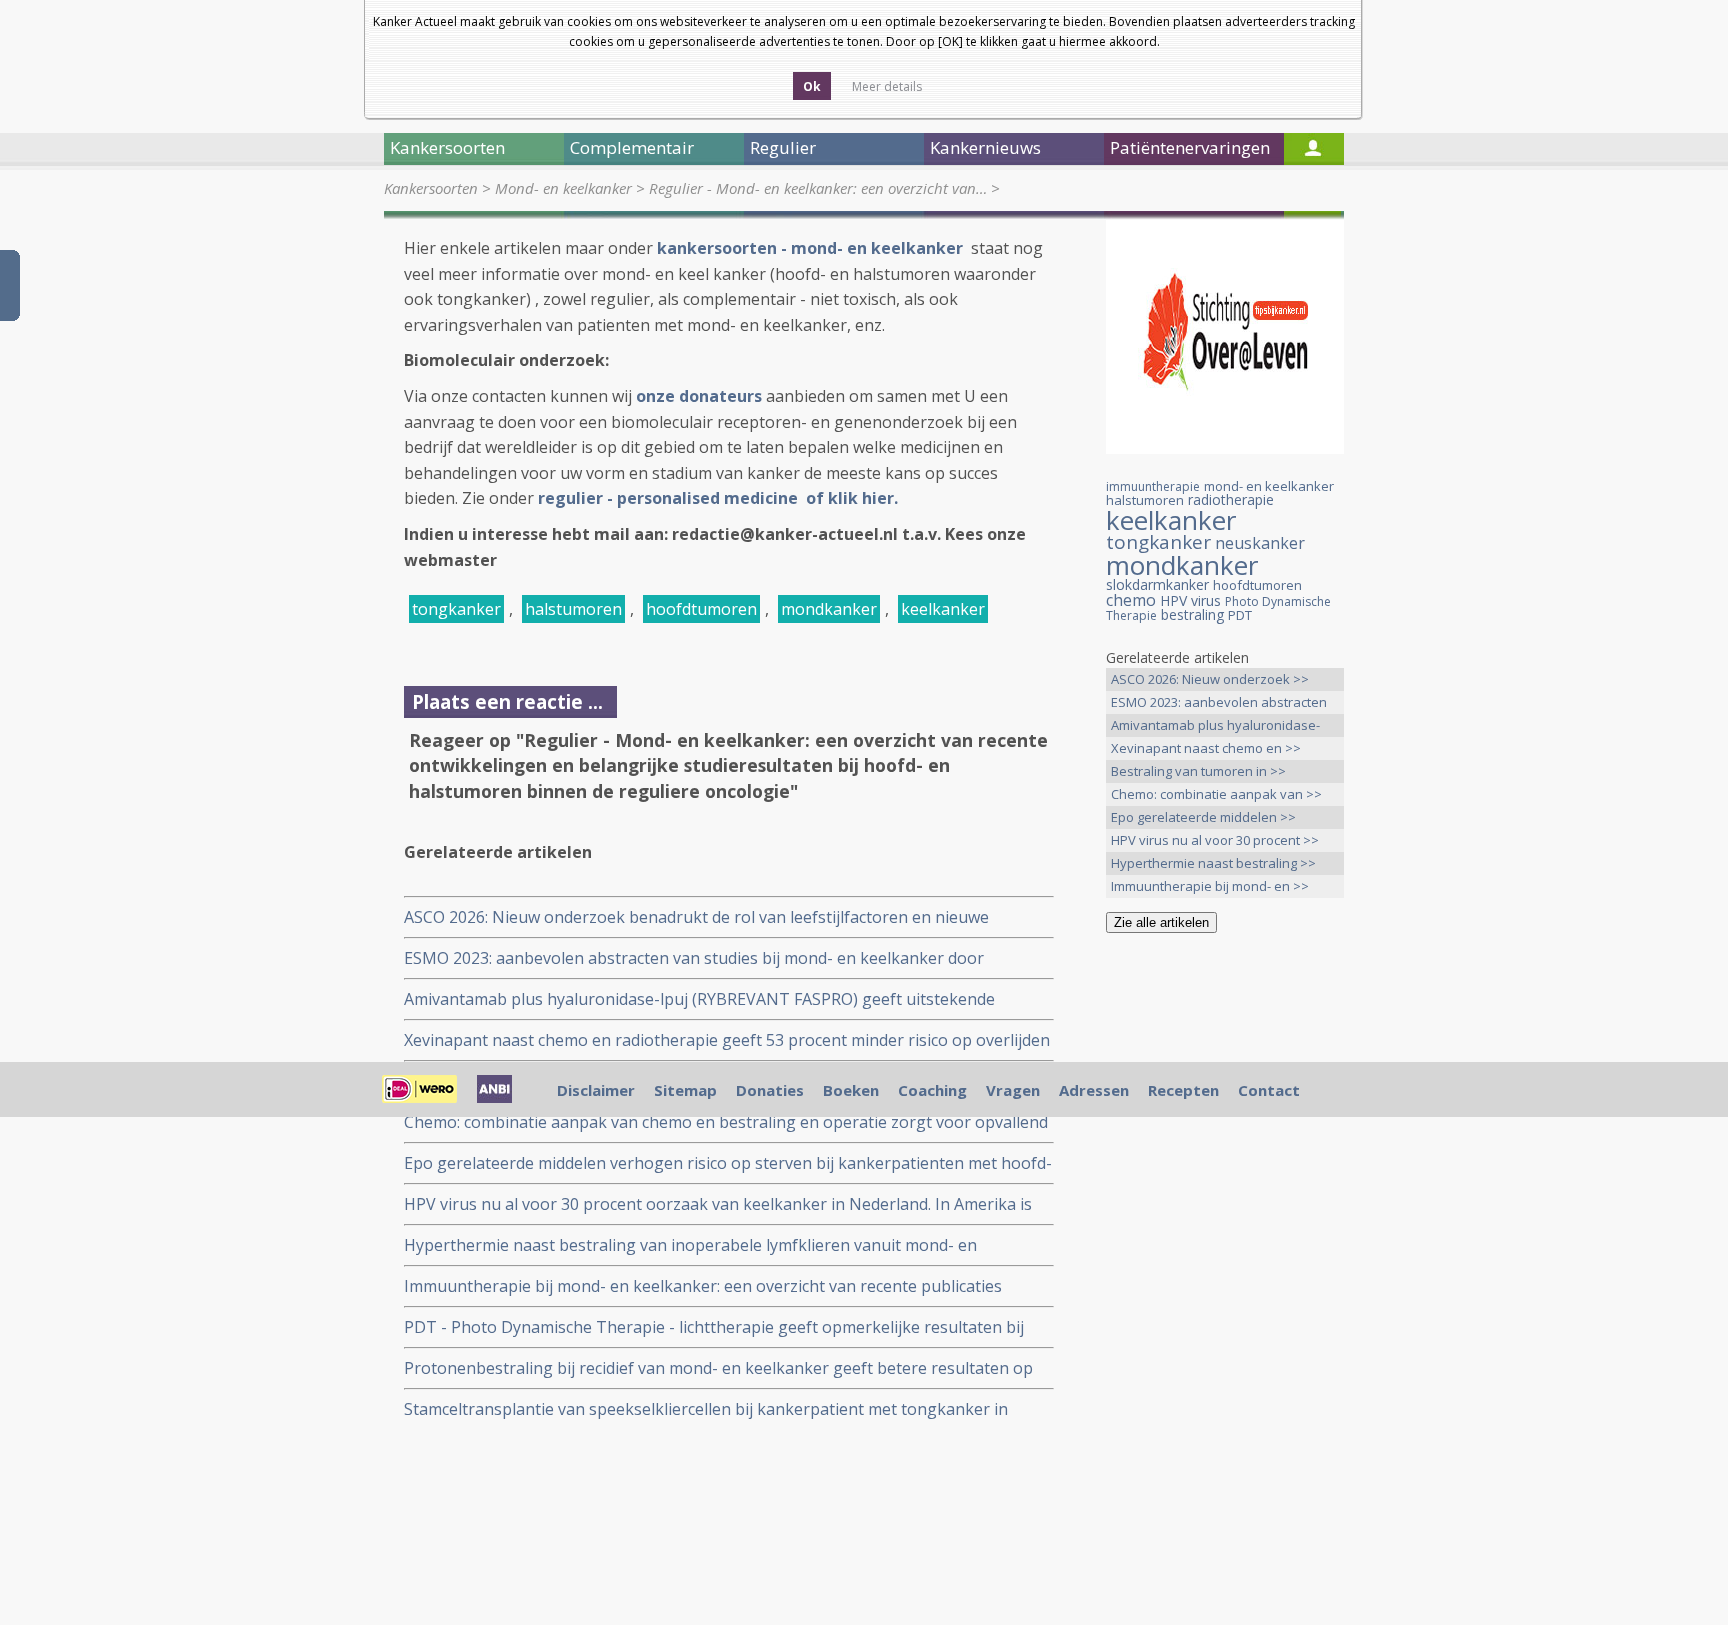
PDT (1240, 615)
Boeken (851, 1090)
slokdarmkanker (1157, 584)
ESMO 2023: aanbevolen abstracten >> (1219, 703)
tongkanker (456, 609)
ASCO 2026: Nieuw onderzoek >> (1210, 679)
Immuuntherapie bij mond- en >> (1210, 886)
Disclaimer (596, 1090)
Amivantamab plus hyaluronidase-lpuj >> (1215, 726)
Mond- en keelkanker (563, 188)
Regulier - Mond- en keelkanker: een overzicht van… (818, 188)
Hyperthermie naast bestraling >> (1213, 863)
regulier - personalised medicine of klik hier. (720, 498)
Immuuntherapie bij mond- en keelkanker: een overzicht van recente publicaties (703, 1286)
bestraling (1192, 614)
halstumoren (573, 609)
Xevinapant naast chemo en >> (1206, 748)
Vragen (1013, 1090)
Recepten (1183, 1090)
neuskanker (1260, 543)
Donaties (770, 1090)
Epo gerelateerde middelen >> (1203, 817)
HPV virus (1190, 600)
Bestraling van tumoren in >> (1198, 771)
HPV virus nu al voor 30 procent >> (1215, 840)
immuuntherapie (1153, 486)
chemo (1131, 600)
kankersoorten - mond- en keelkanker (812, 248)
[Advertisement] (1225, 1263)
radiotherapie (1231, 499)
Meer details (887, 86)
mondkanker (829, 609)
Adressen (1094, 1090)
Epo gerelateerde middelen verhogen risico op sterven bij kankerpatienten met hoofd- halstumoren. (728, 1163)
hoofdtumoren (701, 609)
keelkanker (943, 609)
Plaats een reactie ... (507, 701)
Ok (812, 86)
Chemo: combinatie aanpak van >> (1216, 794)
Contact (1269, 1090)
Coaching (932, 1090)
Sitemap (685, 1090)
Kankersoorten (431, 188)
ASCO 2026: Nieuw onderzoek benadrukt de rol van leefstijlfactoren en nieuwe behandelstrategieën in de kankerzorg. (696, 917)
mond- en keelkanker (1269, 486)
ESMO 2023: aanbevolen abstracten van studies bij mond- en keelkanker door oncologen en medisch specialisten (694, 958)
